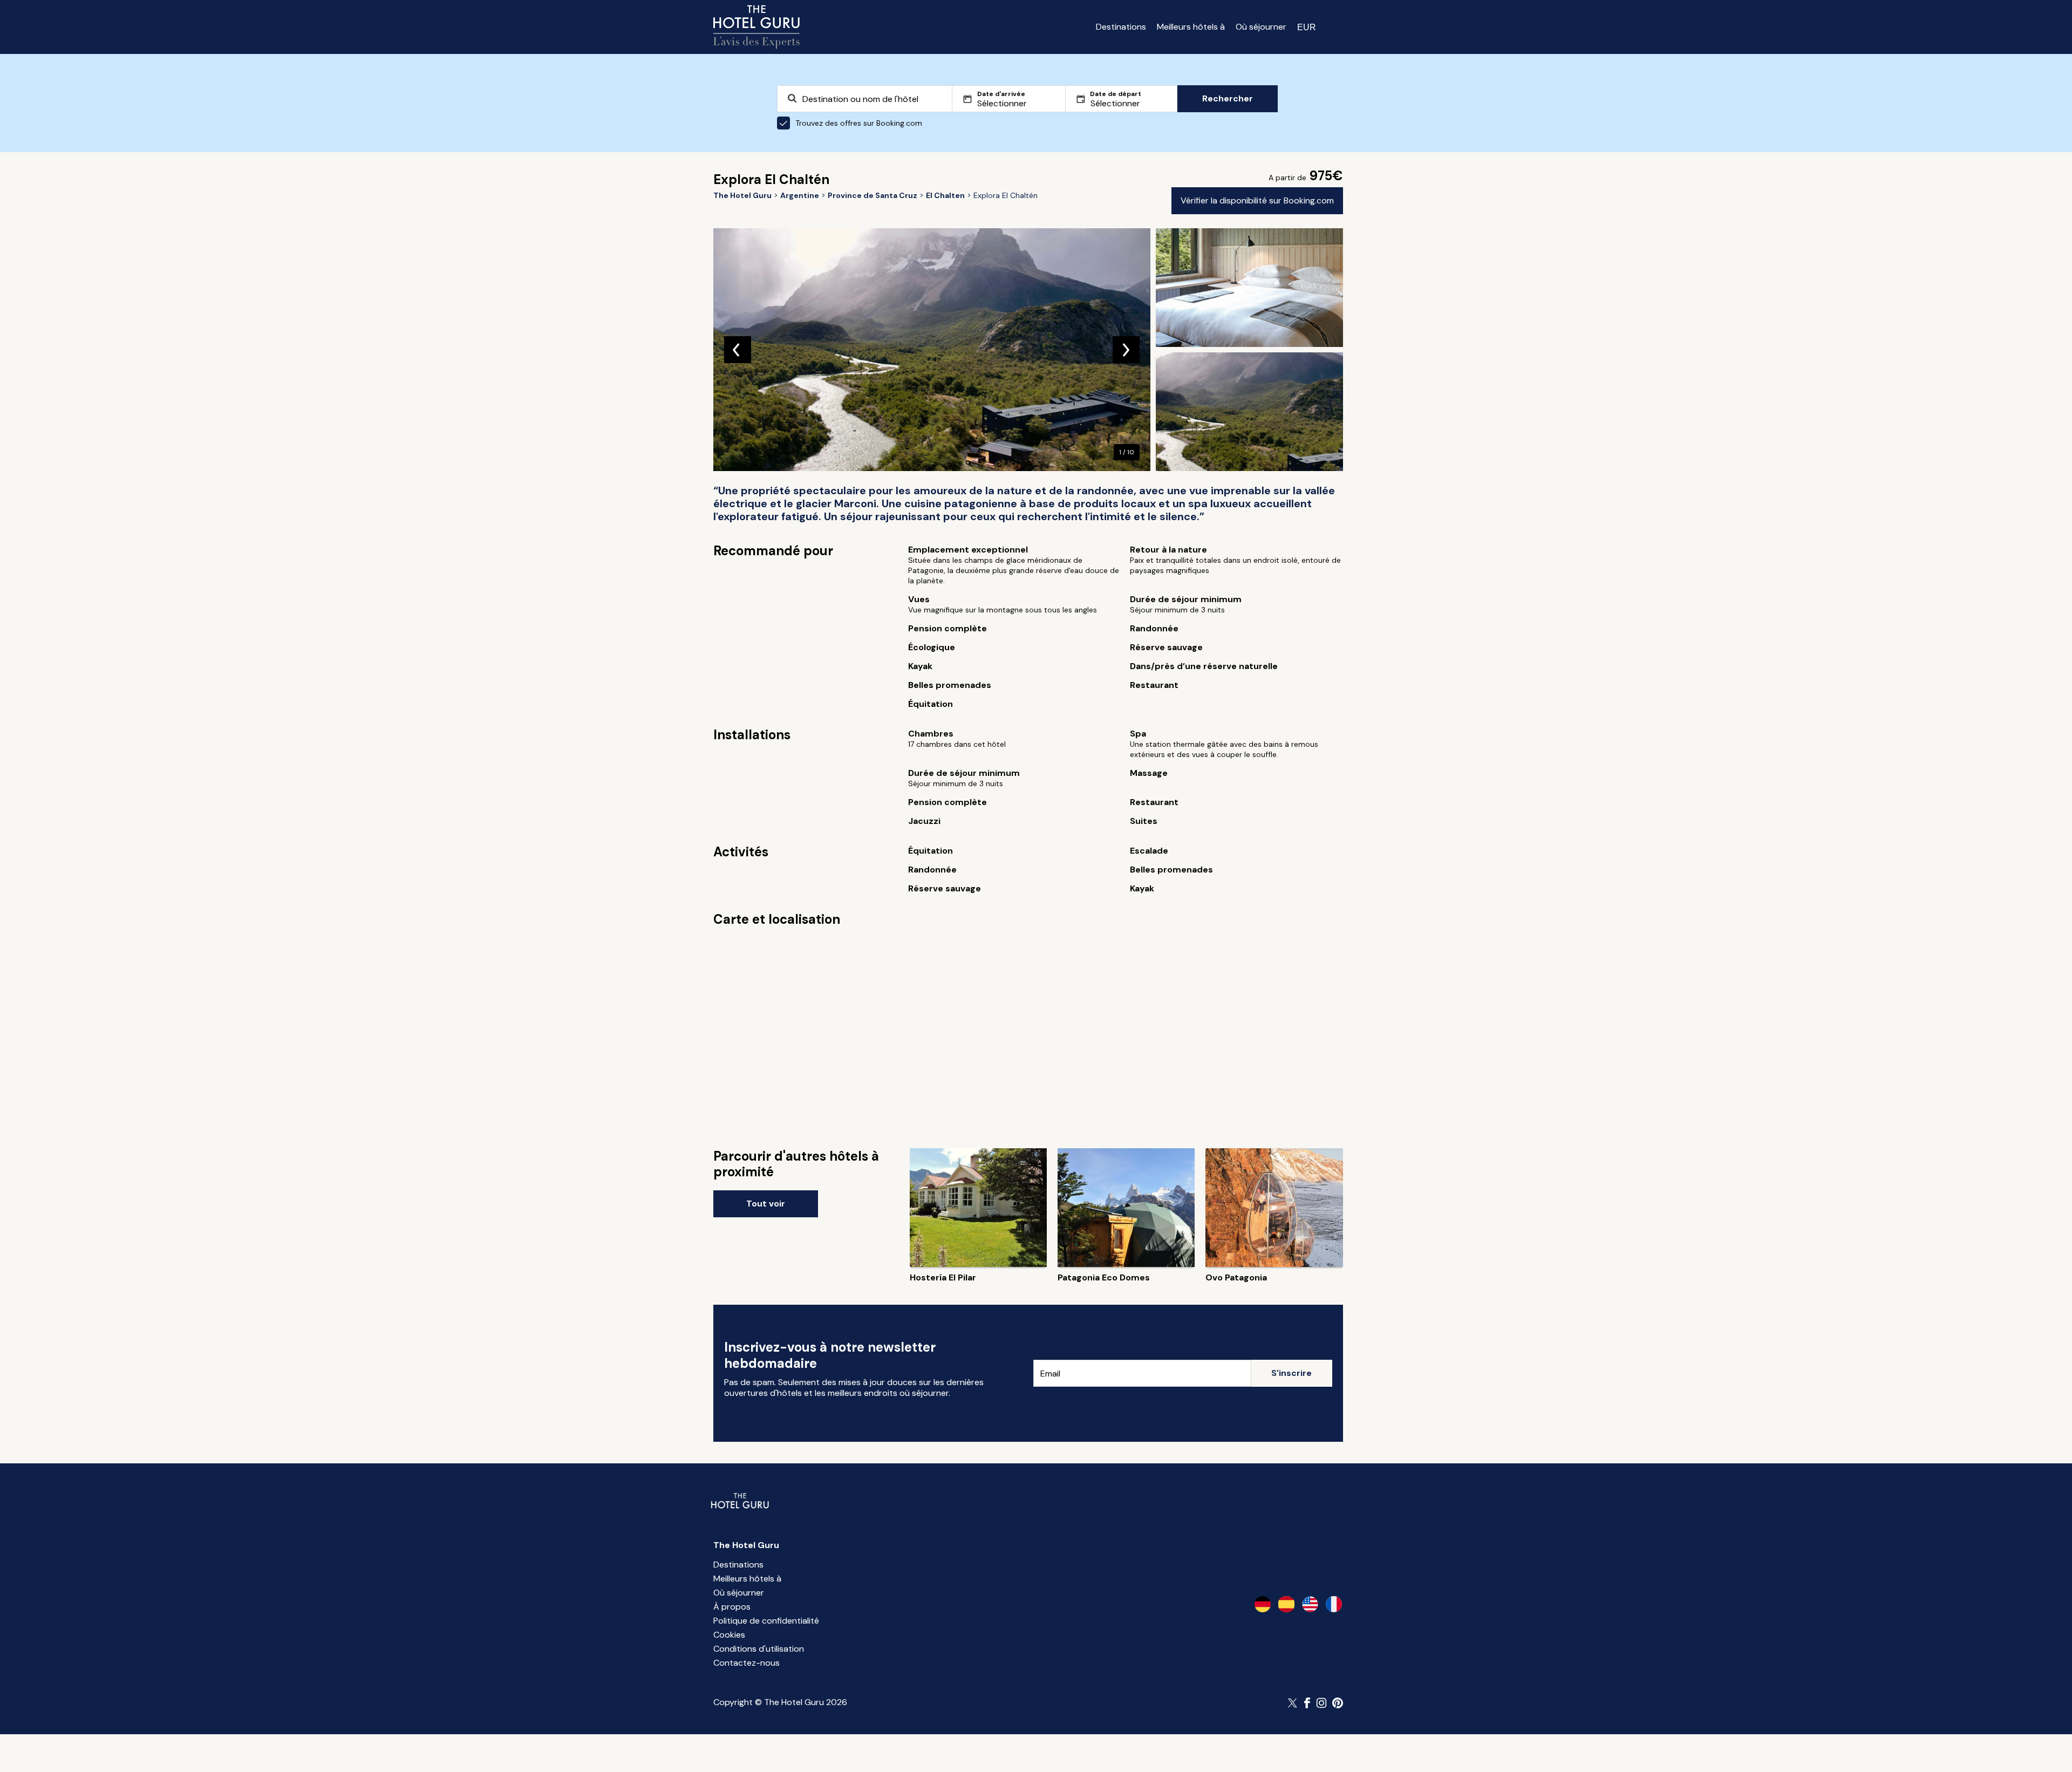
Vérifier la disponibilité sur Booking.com (1257, 200)
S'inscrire (1291, 1373)
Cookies (729, 1635)
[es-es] (1286, 1604)
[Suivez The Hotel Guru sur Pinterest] (1338, 1703)
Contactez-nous (747, 1663)
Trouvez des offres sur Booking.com (859, 123)
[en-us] (1310, 1604)
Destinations (1121, 27)
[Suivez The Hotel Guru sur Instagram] (1321, 1703)
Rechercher (1228, 98)
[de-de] (1263, 1604)
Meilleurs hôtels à (1191, 27)
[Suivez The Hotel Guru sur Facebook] (1307, 1703)
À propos (732, 1607)
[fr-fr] (1334, 1604)
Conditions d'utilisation (759, 1649)
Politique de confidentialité (766, 1621)
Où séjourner (1261, 27)
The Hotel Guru (746, 1545)
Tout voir (766, 1204)
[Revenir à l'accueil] (756, 27)
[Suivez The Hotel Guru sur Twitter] (1293, 1703)
